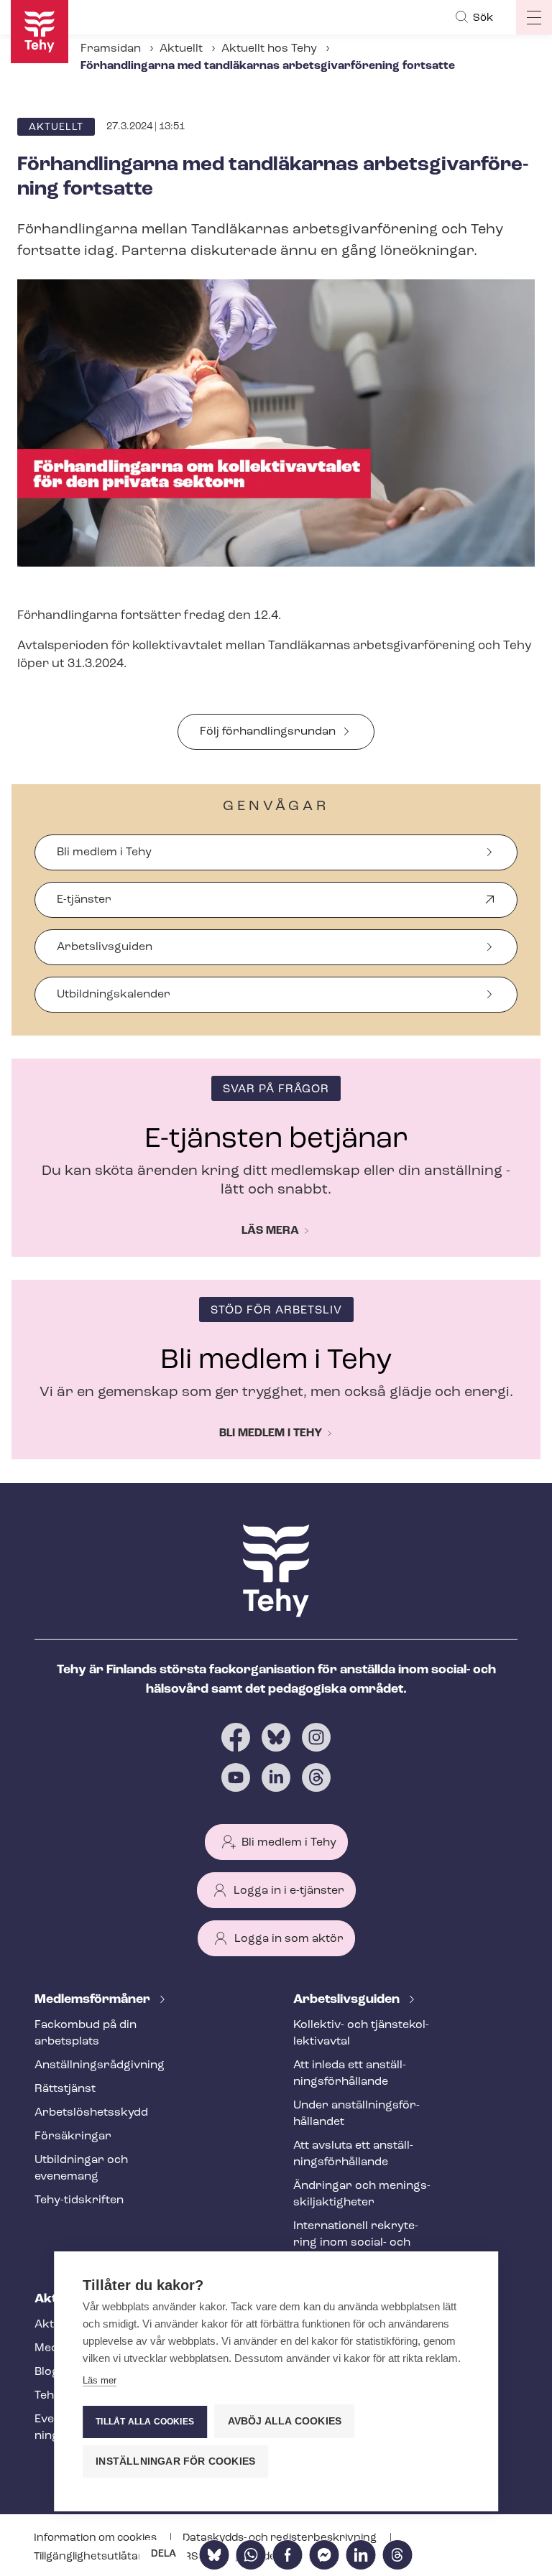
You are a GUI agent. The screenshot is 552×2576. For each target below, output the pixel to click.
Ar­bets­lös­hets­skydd (91, 2113)
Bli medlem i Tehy (104, 852)
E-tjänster (84, 906)
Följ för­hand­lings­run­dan (268, 732)
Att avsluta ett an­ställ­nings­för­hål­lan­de (353, 2154)
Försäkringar (73, 2136)
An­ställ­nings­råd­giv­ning (100, 2065)
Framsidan (111, 49)
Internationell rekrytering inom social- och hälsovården (356, 2243)
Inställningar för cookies (175, 2461)
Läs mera (270, 1231)
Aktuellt (181, 49)
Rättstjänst (65, 2089)
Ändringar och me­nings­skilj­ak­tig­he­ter (362, 2194)
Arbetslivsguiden (105, 947)
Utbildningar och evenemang (81, 2168)
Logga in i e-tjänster (289, 1891)
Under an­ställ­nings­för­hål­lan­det (356, 2114)
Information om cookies (96, 2538)
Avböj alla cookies (285, 2421)
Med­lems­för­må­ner (94, 2000)
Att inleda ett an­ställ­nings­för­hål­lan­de (350, 2074)
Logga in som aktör (289, 1939)
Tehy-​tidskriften (79, 2200)
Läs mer (100, 2380)
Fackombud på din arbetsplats (86, 2033)
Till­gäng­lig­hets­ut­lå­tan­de (97, 2557)
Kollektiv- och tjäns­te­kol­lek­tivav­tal (361, 2033)
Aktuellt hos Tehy (269, 49)
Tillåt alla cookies (145, 2422)
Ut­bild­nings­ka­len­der (114, 995)
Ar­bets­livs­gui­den (348, 2000)
